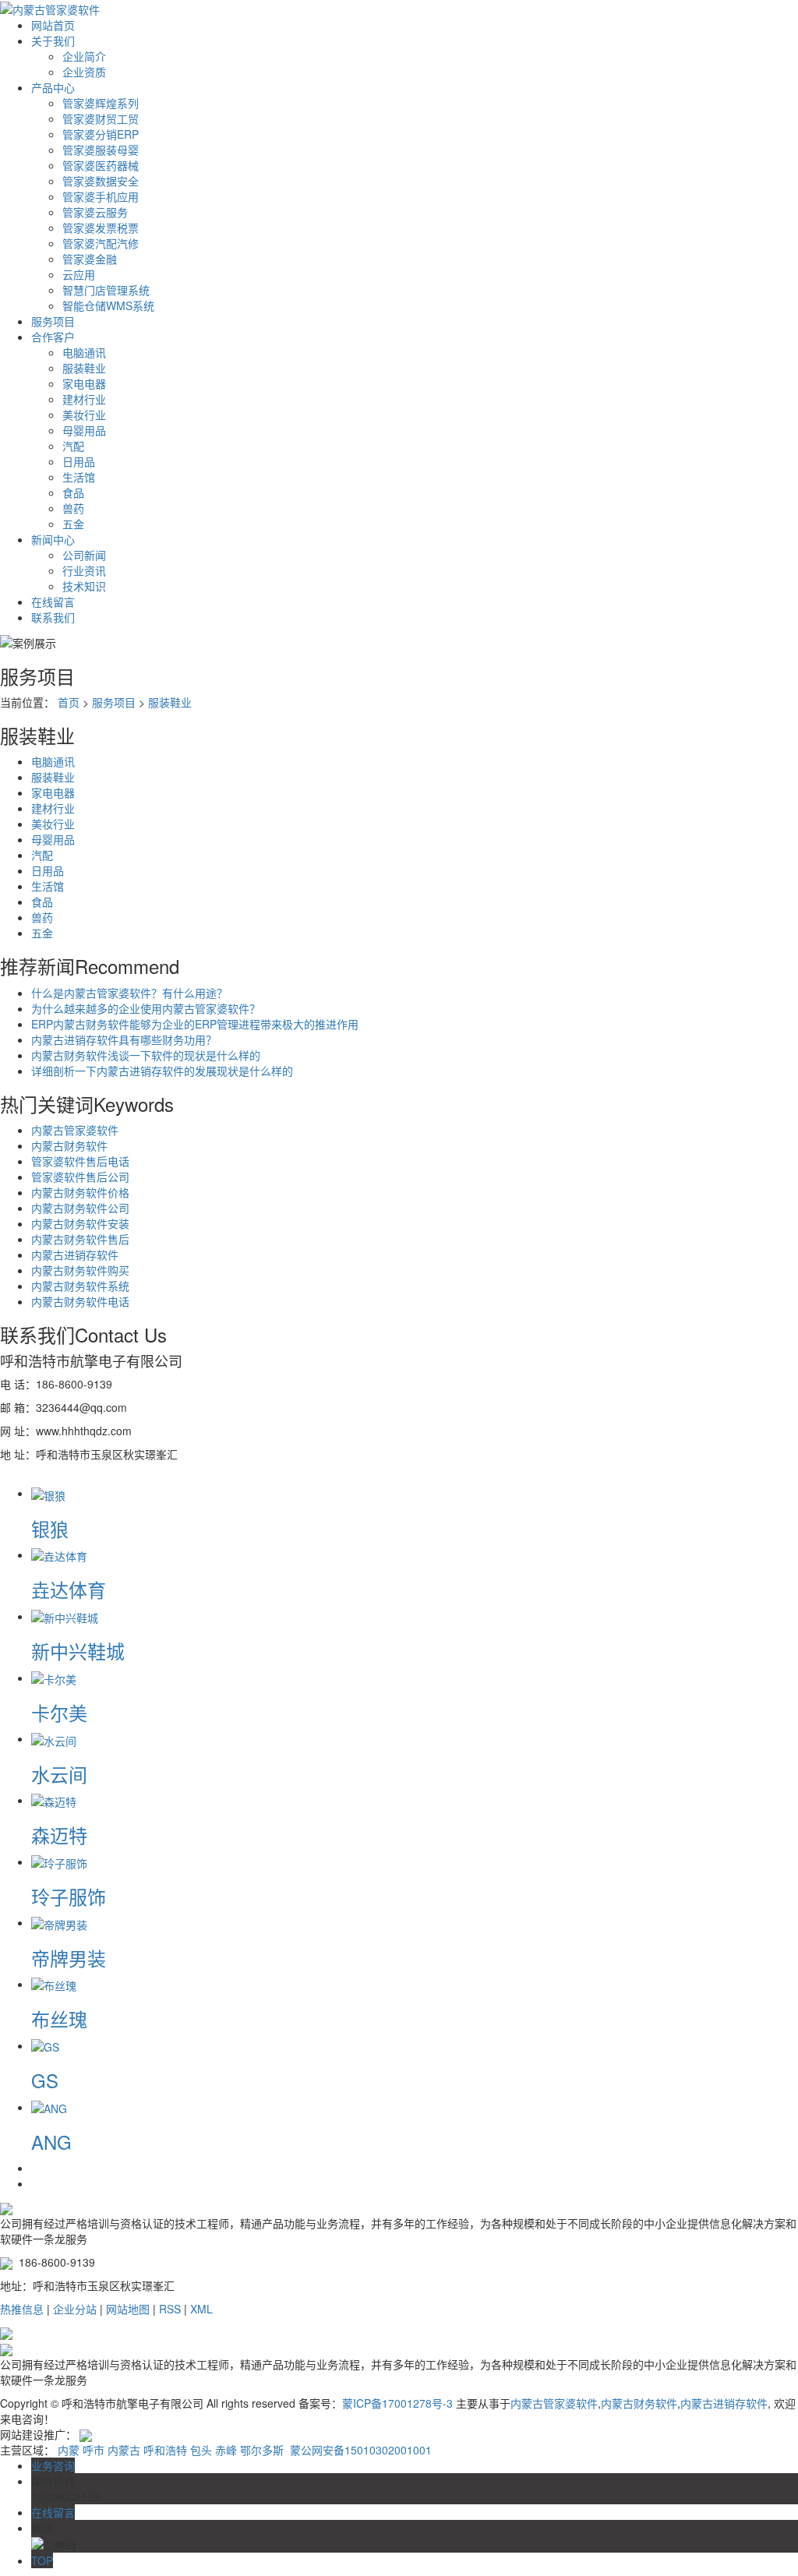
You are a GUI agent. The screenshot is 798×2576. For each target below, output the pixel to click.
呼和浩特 (165, 2450)
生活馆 (79, 477)
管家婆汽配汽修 (101, 243)
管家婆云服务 (95, 212)
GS (45, 2080)
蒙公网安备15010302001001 (359, 2450)
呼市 (94, 2450)
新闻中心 (53, 539)
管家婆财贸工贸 (101, 118)
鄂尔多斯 (262, 2450)
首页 (69, 702)
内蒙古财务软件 (69, 1145)
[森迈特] (54, 1800)
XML (201, 2309)
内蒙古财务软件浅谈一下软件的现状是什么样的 (146, 1055)
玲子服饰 (69, 1896)
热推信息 (22, 2309)
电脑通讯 (84, 352)
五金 (73, 524)
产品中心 (53, 87)
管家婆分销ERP (101, 134)
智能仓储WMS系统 (108, 305)
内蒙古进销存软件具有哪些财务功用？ (124, 1039)
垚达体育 (69, 1589)
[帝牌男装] (59, 1922)
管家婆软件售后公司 (80, 1177)
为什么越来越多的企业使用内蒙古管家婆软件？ (146, 1008)
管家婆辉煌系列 (101, 103)
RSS (170, 2309)
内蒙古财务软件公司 (80, 1208)
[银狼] (48, 1493)
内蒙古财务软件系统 (80, 1286)
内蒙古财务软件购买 (80, 1270)
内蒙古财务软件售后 (80, 1239)
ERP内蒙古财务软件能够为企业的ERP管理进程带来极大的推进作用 (195, 1024)
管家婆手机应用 (101, 196)
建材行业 (84, 399)
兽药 (73, 508)
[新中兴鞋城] (65, 1616)
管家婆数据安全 (101, 181)
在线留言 (53, 602)
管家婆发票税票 (101, 228)
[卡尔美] (54, 1678)
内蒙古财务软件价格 (80, 1192)
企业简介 (84, 56)
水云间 (59, 1774)
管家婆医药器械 (101, 165)
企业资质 (84, 72)
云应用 (79, 274)
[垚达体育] (59, 1554)
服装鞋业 (84, 368)
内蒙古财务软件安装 (80, 1223)
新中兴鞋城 (78, 1651)
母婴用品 (84, 430)
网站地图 (128, 2309)
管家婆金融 (90, 259)
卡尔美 (59, 1712)
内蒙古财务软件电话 (80, 1301)
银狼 (50, 1528)
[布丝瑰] (54, 1984)
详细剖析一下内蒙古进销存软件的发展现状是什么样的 (162, 1071)
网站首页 (53, 25)
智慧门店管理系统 (106, 290)
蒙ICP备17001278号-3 (397, 2403)
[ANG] (49, 2107)
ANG (51, 2142)
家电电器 (84, 383)
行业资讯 (84, 570)
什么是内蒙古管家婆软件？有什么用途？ (129, 993)
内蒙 (69, 2450)
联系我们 (53, 617)
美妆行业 (84, 415)
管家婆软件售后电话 (80, 1161)
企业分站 (75, 2309)
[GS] (45, 2045)
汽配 (73, 446)
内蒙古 (124, 2450)
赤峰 (226, 2450)
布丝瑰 (59, 2018)
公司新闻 (84, 555)
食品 (73, 492)
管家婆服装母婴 (101, 150)
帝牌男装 (69, 1958)
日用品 (79, 461)
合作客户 (53, 337)
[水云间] (54, 1738)
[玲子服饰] (59, 1861)
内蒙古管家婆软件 (75, 1130)
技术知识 (84, 586)
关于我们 (53, 41)
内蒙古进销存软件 (75, 1254)
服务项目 (53, 321)
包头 (201, 2450)
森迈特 (59, 1835)
